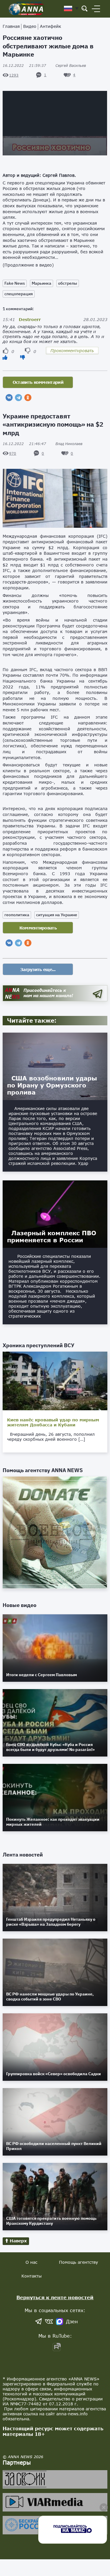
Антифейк (50, 26)
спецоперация (19, 294)
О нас (31, 2262)
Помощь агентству (78, 2262)
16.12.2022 (24, 66)
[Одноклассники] (28, 398)
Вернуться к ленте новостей (55, 2297)
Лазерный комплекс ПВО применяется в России (52, 1236)
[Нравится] (5, 357)
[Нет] (23, 357)
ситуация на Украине (57, 915)
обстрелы (68, 283)
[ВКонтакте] (9, 398)
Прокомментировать (72, 351)
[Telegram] (18, 398)
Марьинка (42, 283)
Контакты (32, 2276)
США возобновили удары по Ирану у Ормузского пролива (52, 1085)
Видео (30, 26)
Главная (11, 26)
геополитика (17, 915)
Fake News (15, 283)
